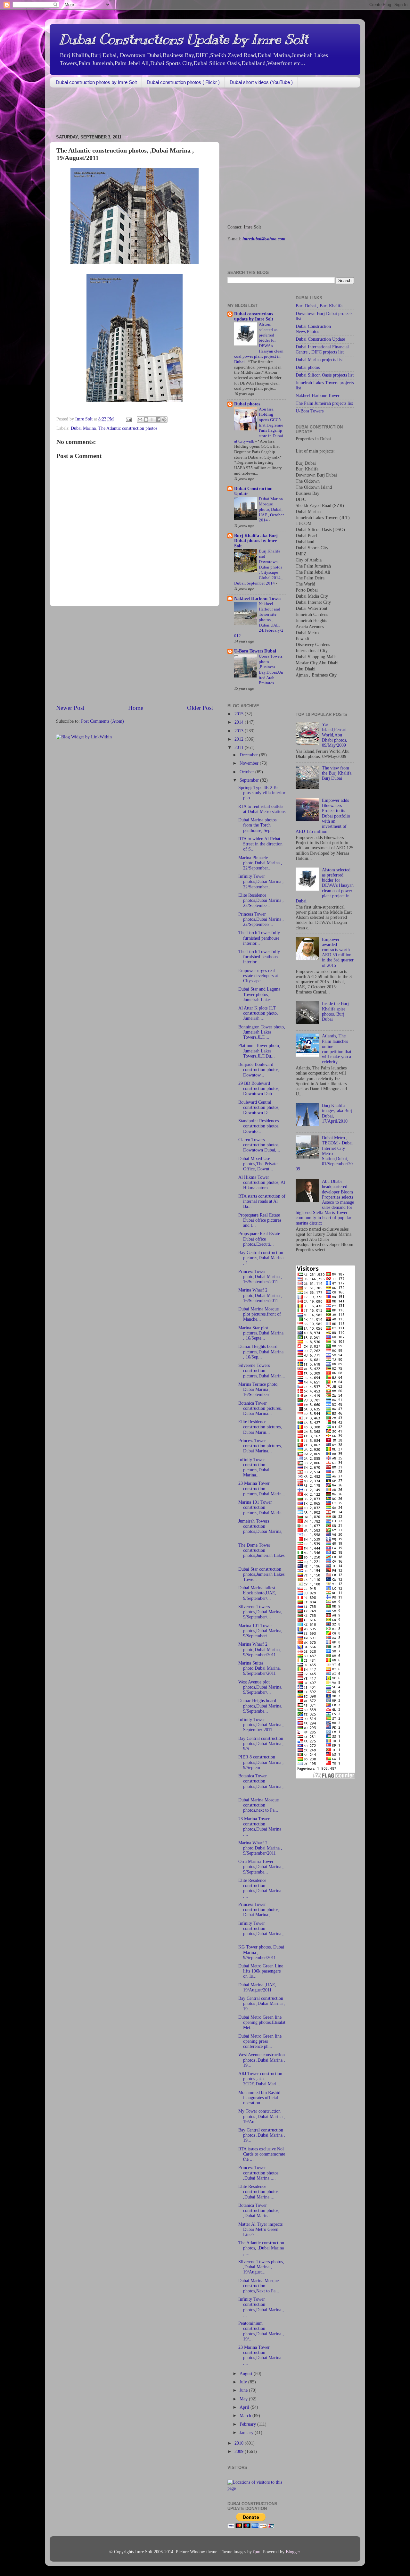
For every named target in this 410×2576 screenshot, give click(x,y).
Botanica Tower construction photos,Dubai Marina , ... (261, 1784)
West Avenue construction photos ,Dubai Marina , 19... (262, 2060)
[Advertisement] (166, 112)
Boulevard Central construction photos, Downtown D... (259, 1107)
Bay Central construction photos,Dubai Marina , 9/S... (261, 1744)
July (244, 2382)
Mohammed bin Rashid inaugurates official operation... (259, 2098)
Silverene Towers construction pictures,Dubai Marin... (262, 1371)
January (247, 2433)
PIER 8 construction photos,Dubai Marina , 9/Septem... (261, 1762)
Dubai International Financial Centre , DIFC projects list (322, 349)
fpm (257, 2552)
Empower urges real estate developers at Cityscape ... (258, 976)
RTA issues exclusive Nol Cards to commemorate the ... (262, 2154)
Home (136, 708)
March (246, 2416)
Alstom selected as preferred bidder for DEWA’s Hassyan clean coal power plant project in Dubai (325, 885)
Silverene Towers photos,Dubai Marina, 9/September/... (260, 1612)
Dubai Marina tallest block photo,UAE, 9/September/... (257, 1593)
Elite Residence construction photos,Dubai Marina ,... (260, 1888)
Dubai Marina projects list (319, 360)
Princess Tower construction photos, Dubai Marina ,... (259, 1910)
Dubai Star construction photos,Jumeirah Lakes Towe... (261, 1574)
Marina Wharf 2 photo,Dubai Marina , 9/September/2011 (260, 1848)
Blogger (293, 2552)
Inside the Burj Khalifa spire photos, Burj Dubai (335, 1011)
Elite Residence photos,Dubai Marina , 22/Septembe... (261, 900)
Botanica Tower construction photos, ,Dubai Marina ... (259, 2210)
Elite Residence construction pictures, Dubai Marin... (260, 1427)
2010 (240, 2443)
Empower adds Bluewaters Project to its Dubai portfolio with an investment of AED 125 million (323, 816)
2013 (240, 731)
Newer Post (70, 708)
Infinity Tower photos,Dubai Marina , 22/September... (261, 881)
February (248, 2424)
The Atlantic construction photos (128, 428)
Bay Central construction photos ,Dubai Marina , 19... (262, 2003)
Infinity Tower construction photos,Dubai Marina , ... (261, 1931)
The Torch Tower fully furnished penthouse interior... (259, 938)
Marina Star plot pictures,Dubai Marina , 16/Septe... (261, 1333)
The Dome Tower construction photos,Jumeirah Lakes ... (261, 1553)
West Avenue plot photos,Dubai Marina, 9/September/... (260, 1687)
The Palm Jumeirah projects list (324, 403)
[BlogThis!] (146, 420)
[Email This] (140, 420)
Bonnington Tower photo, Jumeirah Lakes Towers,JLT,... (262, 1032)
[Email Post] (128, 419)
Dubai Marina (83, 428)
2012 (240, 739)
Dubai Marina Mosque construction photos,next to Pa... (258, 1805)
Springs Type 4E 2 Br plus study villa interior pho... (262, 793)
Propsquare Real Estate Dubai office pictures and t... (260, 1220)
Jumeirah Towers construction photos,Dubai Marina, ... (260, 1529)
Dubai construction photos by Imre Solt (96, 82)
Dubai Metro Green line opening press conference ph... (260, 2041)
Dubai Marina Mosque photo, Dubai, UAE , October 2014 (271, 510)
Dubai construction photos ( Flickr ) (183, 82)
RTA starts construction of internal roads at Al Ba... (262, 1201)
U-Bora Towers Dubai (255, 651)
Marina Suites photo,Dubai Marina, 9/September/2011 (260, 1668)
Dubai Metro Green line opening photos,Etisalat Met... (262, 2022)
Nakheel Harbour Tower (258, 598)
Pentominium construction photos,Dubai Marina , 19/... (261, 2331)
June (244, 2390)
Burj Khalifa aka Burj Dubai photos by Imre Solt (256, 541)
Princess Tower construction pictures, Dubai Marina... (260, 1446)
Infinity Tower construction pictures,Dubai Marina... (254, 1467)
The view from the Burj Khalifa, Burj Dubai (337, 773)
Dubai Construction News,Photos (313, 329)
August (247, 2374)
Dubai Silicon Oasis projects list (325, 375)
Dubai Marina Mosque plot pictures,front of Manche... (260, 1314)
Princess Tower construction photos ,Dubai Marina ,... (258, 2173)
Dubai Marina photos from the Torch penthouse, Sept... (257, 825)
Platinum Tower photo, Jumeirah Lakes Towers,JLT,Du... (259, 1051)
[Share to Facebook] (158, 420)
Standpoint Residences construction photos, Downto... (259, 1126)
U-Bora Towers (310, 411)
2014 (240, 722)
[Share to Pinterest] (164, 420)
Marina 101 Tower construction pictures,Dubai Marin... (262, 1507)
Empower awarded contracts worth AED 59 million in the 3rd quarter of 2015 (338, 952)
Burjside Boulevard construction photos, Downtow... (259, 1070)
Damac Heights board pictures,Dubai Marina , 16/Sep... (261, 1352)
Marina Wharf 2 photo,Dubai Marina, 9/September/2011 (260, 1649)
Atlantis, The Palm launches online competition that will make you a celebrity (337, 1049)
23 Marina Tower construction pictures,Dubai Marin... (262, 1488)
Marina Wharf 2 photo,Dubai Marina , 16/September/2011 (260, 1295)
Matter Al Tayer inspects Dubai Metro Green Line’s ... (260, 2229)
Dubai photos (247, 404)
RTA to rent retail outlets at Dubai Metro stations (262, 809)
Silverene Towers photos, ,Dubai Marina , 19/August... (261, 2267)
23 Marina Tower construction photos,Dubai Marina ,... (260, 1827)
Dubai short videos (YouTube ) (261, 82)
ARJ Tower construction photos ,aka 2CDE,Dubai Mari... (260, 2079)
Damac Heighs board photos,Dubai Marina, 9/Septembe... (260, 1706)
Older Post (200, 708)
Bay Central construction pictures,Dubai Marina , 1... (261, 1258)
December (249, 755)
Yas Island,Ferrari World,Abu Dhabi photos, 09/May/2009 (335, 735)
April (245, 2407)
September (250, 780)
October (247, 772)
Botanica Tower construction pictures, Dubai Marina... (260, 1408)
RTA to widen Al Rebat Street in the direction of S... (260, 844)
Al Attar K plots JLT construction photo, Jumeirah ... (258, 1013)
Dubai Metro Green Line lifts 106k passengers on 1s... (261, 1971)
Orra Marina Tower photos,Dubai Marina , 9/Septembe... (261, 1867)
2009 (240, 2451)
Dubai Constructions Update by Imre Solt (184, 39)
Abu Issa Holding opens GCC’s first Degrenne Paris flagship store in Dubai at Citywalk (259, 425)
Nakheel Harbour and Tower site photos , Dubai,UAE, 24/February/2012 (259, 620)
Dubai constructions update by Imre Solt (254, 316)
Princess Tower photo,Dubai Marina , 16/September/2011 (260, 1277)
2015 (240, 714)
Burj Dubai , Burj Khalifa (319, 306)
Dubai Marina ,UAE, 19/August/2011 (257, 1987)
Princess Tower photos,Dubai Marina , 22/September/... (261, 919)
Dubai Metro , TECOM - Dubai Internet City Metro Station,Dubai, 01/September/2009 (324, 1153)
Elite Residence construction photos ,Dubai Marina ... (258, 2192)
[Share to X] (152, 420)
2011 (240, 748)
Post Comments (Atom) (102, 721)
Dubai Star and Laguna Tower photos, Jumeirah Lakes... (259, 994)
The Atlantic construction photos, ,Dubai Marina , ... (261, 2248)
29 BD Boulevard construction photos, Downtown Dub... (259, 1089)
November (250, 763)
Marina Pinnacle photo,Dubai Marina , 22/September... (260, 863)
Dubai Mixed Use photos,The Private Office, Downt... (258, 1164)
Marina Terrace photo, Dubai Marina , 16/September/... (258, 1389)
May (244, 2399)
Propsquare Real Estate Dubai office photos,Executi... (259, 1239)
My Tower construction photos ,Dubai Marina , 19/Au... (262, 2116)
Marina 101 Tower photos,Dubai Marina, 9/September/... (260, 1631)
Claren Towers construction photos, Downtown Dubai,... (259, 1145)
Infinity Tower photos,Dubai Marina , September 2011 (261, 1725)
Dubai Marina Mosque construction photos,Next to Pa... (259, 2286)
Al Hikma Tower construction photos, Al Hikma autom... (262, 1182)
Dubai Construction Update (320, 339)
